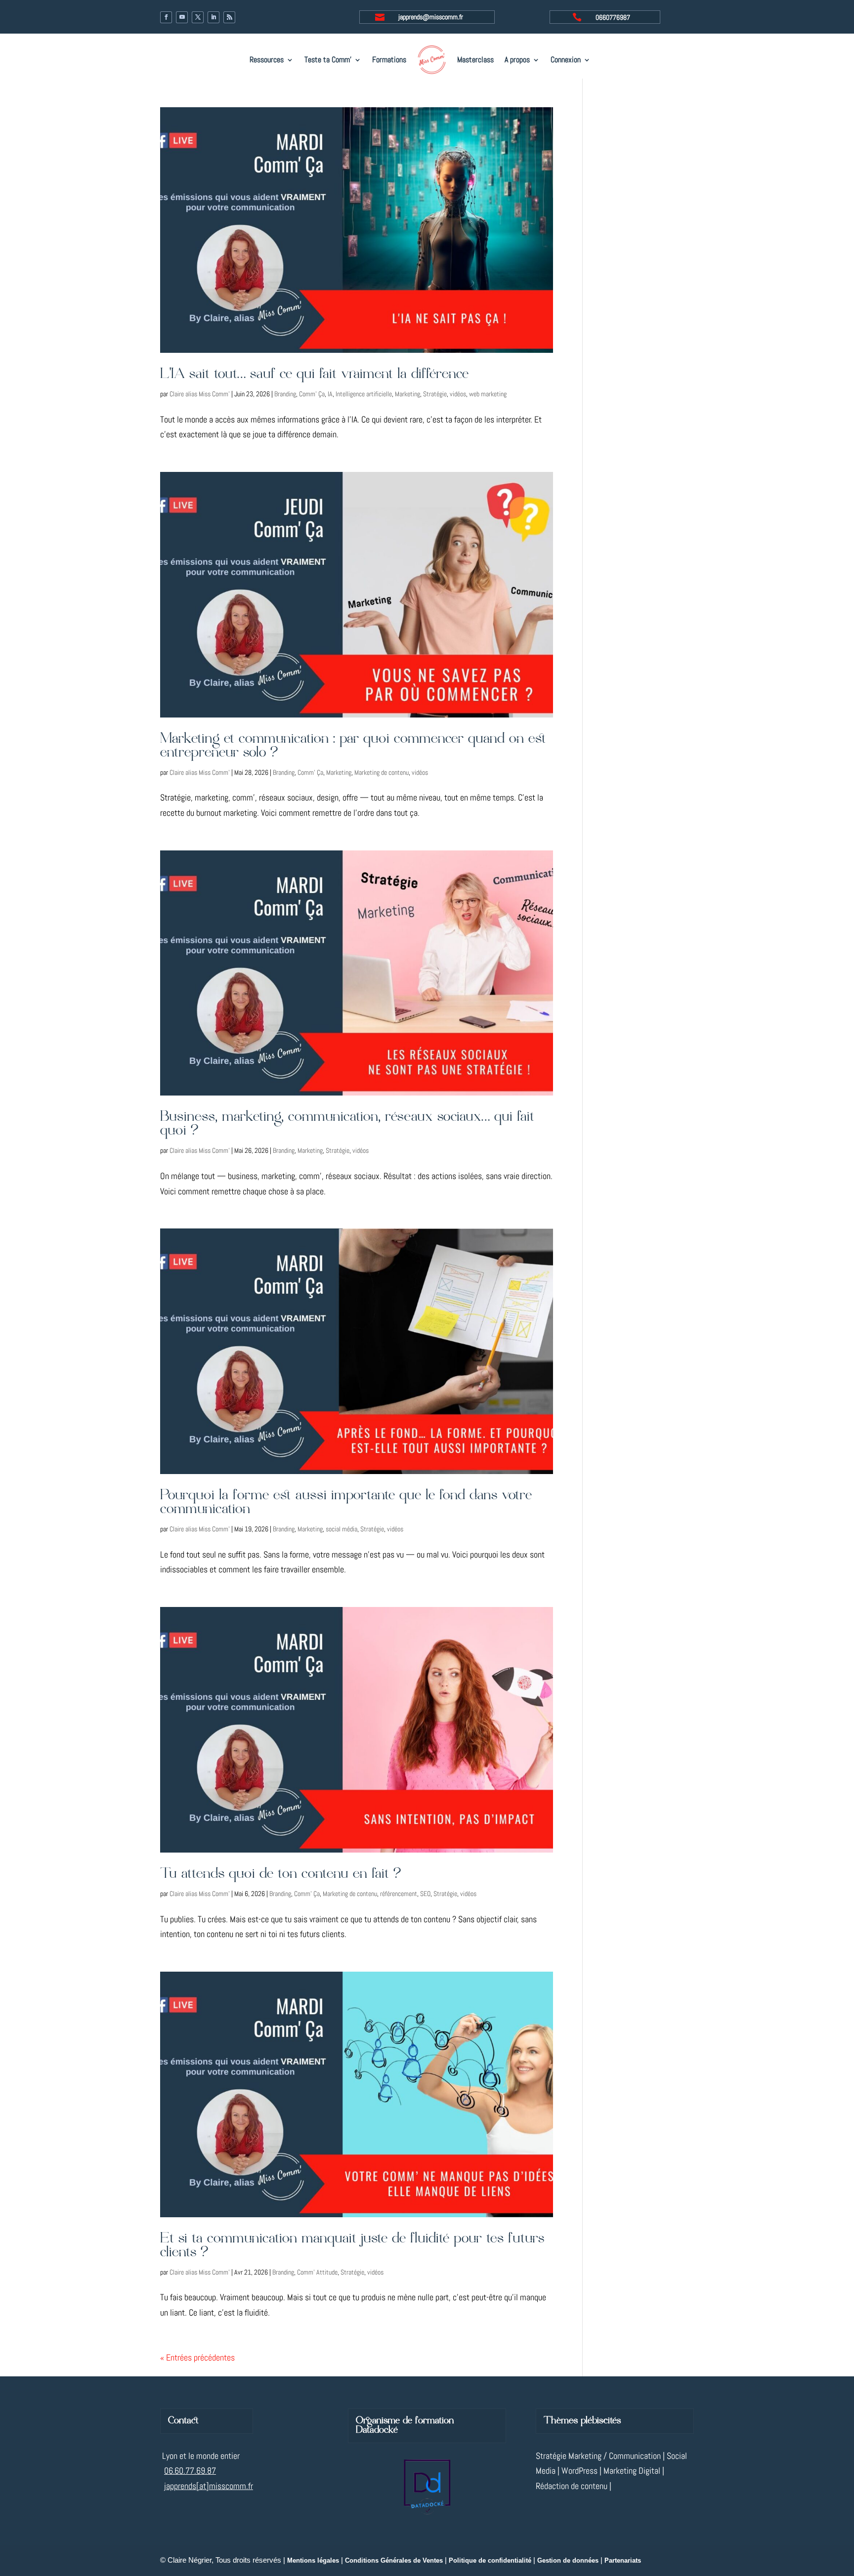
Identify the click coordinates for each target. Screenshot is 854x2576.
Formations (389, 60)
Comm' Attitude (317, 2272)
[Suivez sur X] (198, 17)
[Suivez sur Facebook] (166, 17)
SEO (425, 1894)
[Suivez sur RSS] (229, 17)
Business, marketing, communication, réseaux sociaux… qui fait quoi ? (347, 1124)
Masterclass (475, 60)
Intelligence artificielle (364, 394)
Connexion (566, 60)
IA (330, 394)
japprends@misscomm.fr (431, 17)
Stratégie (435, 394)
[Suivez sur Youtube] (182, 17)
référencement (399, 1894)
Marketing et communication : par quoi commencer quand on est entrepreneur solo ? (353, 746)
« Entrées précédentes (197, 2357)
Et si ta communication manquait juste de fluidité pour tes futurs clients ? (352, 2246)
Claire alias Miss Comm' (200, 394)
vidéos (458, 394)
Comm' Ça (312, 394)
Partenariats (623, 2561)
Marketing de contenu (382, 772)
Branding (285, 394)
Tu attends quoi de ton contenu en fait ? (280, 1874)
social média (342, 1529)
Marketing (407, 394)
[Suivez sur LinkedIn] (213, 17)
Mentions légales (313, 2561)
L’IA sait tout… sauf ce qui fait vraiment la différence (314, 374)
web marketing (488, 394)
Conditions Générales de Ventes (394, 2561)
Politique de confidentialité (490, 2561)
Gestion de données (568, 2561)
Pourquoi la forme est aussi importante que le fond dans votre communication (346, 1502)
